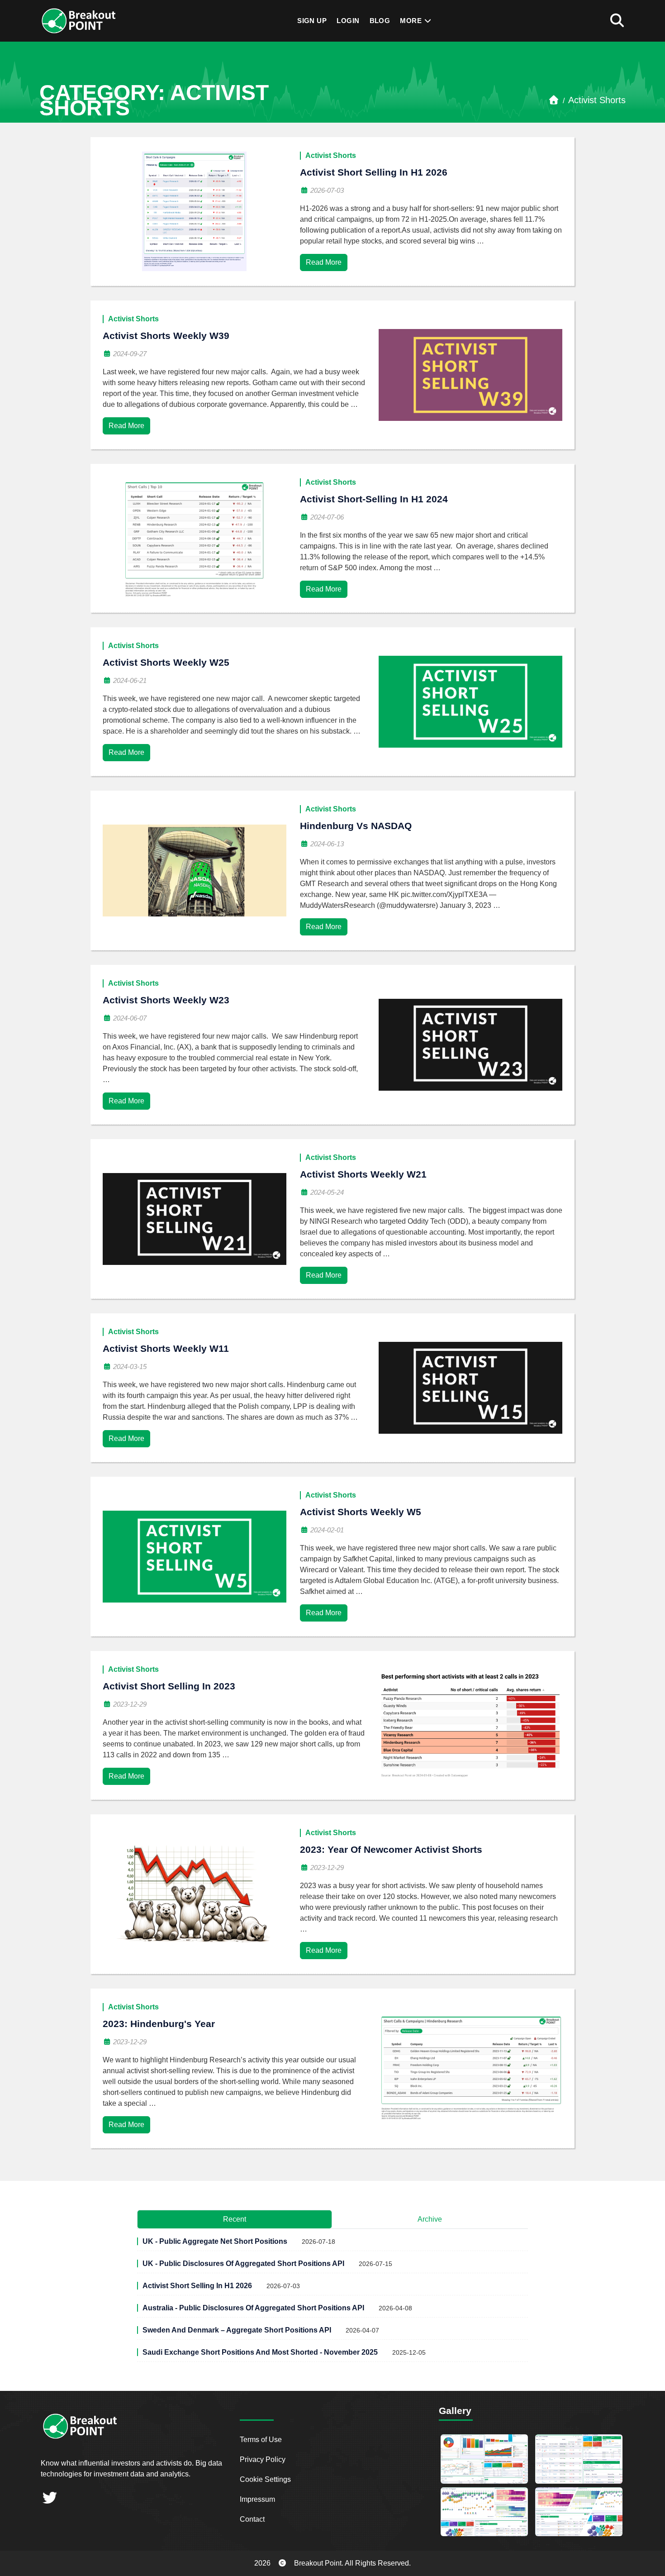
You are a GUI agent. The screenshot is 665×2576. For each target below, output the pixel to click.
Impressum (257, 2499)
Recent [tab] (235, 2219)
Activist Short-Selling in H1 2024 (374, 499)
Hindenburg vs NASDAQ (356, 826)
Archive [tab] (430, 2219)
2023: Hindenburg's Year (159, 2024)
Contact (252, 2519)
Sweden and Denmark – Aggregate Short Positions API (237, 2330)
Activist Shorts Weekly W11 (166, 1348)
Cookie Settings (265, 2479)
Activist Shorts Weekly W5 (361, 1512)
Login (348, 21)
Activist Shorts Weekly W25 (166, 662)
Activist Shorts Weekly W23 (166, 1000)
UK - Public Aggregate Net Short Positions (215, 2241)
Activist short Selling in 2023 (169, 1686)
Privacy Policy (263, 2459)
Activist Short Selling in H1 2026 (374, 172)
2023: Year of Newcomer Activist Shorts (391, 1849)
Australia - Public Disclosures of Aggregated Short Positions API (253, 2308)
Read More (324, 262)
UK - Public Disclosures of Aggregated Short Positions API (243, 2264)
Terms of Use (261, 2440)
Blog (380, 21)
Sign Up (312, 21)
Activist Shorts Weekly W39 (166, 336)
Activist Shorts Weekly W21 (363, 1174)
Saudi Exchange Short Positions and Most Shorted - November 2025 (260, 2352)
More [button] (412, 21)
